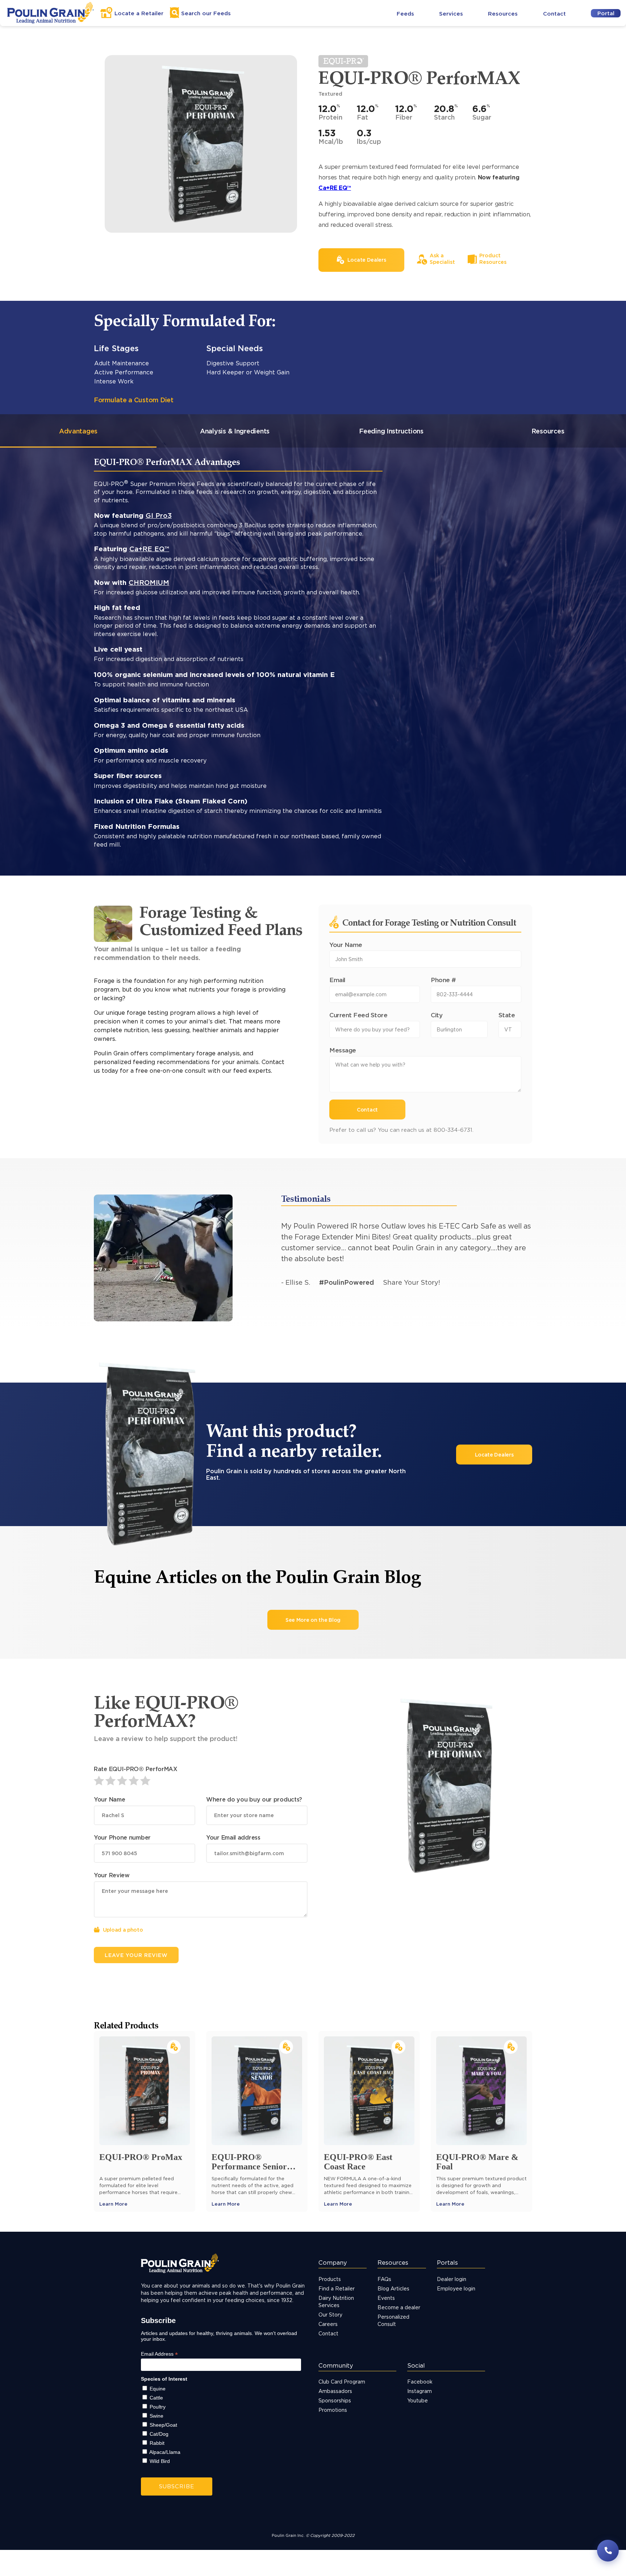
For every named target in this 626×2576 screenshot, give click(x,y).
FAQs (384, 2279)
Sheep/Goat (163, 2425)
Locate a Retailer (139, 13)
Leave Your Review (136, 1955)
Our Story (330, 2315)
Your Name (346, 945)
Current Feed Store (358, 1015)
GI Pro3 (159, 515)
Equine (158, 2389)
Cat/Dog (159, 2434)
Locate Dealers (494, 1455)
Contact (554, 14)
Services (451, 14)
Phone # (443, 980)
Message (343, 1050)
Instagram (420, 2391)
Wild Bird (160, 2461)
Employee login (456, 2288)
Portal (606, 13)
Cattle (156, 2398)
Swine (156, 2416)
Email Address (159, 2354)
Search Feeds (206, 13)
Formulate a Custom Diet (134, 400)
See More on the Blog (313, 1620)
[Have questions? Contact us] (608, 2551)
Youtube (418, 2400)
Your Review (112, 1875)
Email (337, 980)
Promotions (333, 2410)
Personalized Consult (393, 2320)
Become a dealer (399, 2307)
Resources (503, 14)
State (507, 1015)
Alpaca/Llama (165, 2452)
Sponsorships (335, 2400)
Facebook (420, 2382)
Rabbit (157, 2443)
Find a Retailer (337, 2288)
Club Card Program (342, 2382)
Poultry (158, 2407)
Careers (328, 2324)
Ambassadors (335, 2391)
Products (330, 2279)
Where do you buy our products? (254, 1799)
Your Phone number (122, 1837)
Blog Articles (393, 2288)
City (437, 1015)
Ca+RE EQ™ (335, 188)
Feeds (405, 14)
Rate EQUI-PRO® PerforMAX (136, 1769)
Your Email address (233, 1837)
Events (386, 2298)
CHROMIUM (149, 582)
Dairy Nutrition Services (336, 2301)
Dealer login (452, 2279)
